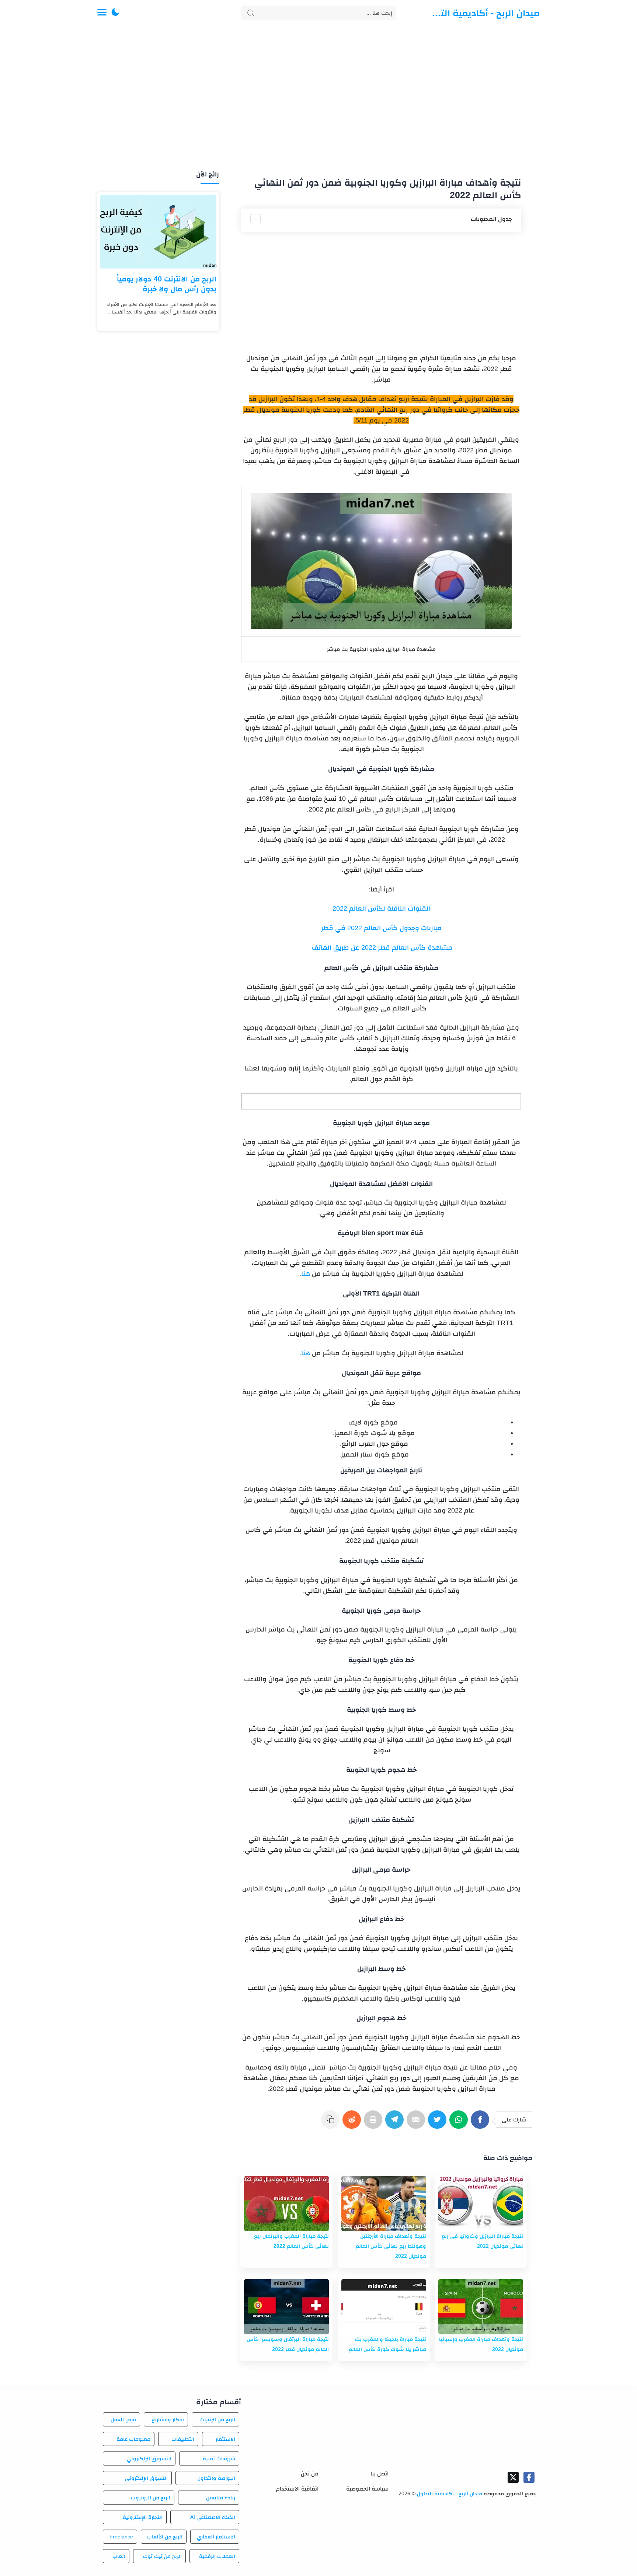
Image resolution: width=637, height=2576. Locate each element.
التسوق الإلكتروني (146, 2478)
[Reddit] (353, 2123)
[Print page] (375, 2123)
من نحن (310, 2473)
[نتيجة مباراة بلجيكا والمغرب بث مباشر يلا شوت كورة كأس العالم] (384, 2307)
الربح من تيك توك (162, 2556)
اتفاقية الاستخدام (297, 2489)
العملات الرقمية (217, 2556)
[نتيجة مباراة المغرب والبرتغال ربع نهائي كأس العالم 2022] (286, 2204)
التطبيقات (183, 2439)
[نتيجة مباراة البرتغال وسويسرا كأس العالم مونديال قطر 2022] (286, 2307)
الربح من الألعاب (165, 2537)
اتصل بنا (380, 2473)
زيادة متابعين (221, 2498)
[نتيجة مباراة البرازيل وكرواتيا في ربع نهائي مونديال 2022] (481, 2204)
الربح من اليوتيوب (151, 2498)
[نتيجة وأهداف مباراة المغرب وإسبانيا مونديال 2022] (481, 2307)
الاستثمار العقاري (216, 2537)
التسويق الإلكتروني (149, 2458)
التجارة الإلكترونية (143, 2517)
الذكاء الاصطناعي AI (213, 2517)
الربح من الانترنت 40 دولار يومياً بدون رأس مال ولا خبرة (167, 284)
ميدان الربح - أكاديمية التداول (484, 13)
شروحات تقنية (219, 2458)
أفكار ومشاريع (168, 2419)
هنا (306, 1273)
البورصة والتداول (216, 2478)
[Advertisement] (318, 99)
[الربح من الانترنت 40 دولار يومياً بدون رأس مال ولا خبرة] (158, 232)
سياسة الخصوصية (367, 2489)
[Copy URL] (332, 2123)
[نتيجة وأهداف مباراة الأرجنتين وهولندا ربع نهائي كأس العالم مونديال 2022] (384, 2204)
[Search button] (251, 13)
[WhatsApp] (460, 2123)
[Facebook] (481, 2123)
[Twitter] (439, 2123)
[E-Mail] (417, 2123)
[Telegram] (396, 2123)
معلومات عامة (133, 2439)
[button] (115, 13)
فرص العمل (123, 2419)
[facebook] (529, 2477)
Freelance (121, 2537)
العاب (119, 2556)
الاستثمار (225, 2439)
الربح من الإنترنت (217, 2419)
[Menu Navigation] (102, 13)
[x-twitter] (513, 2477)
